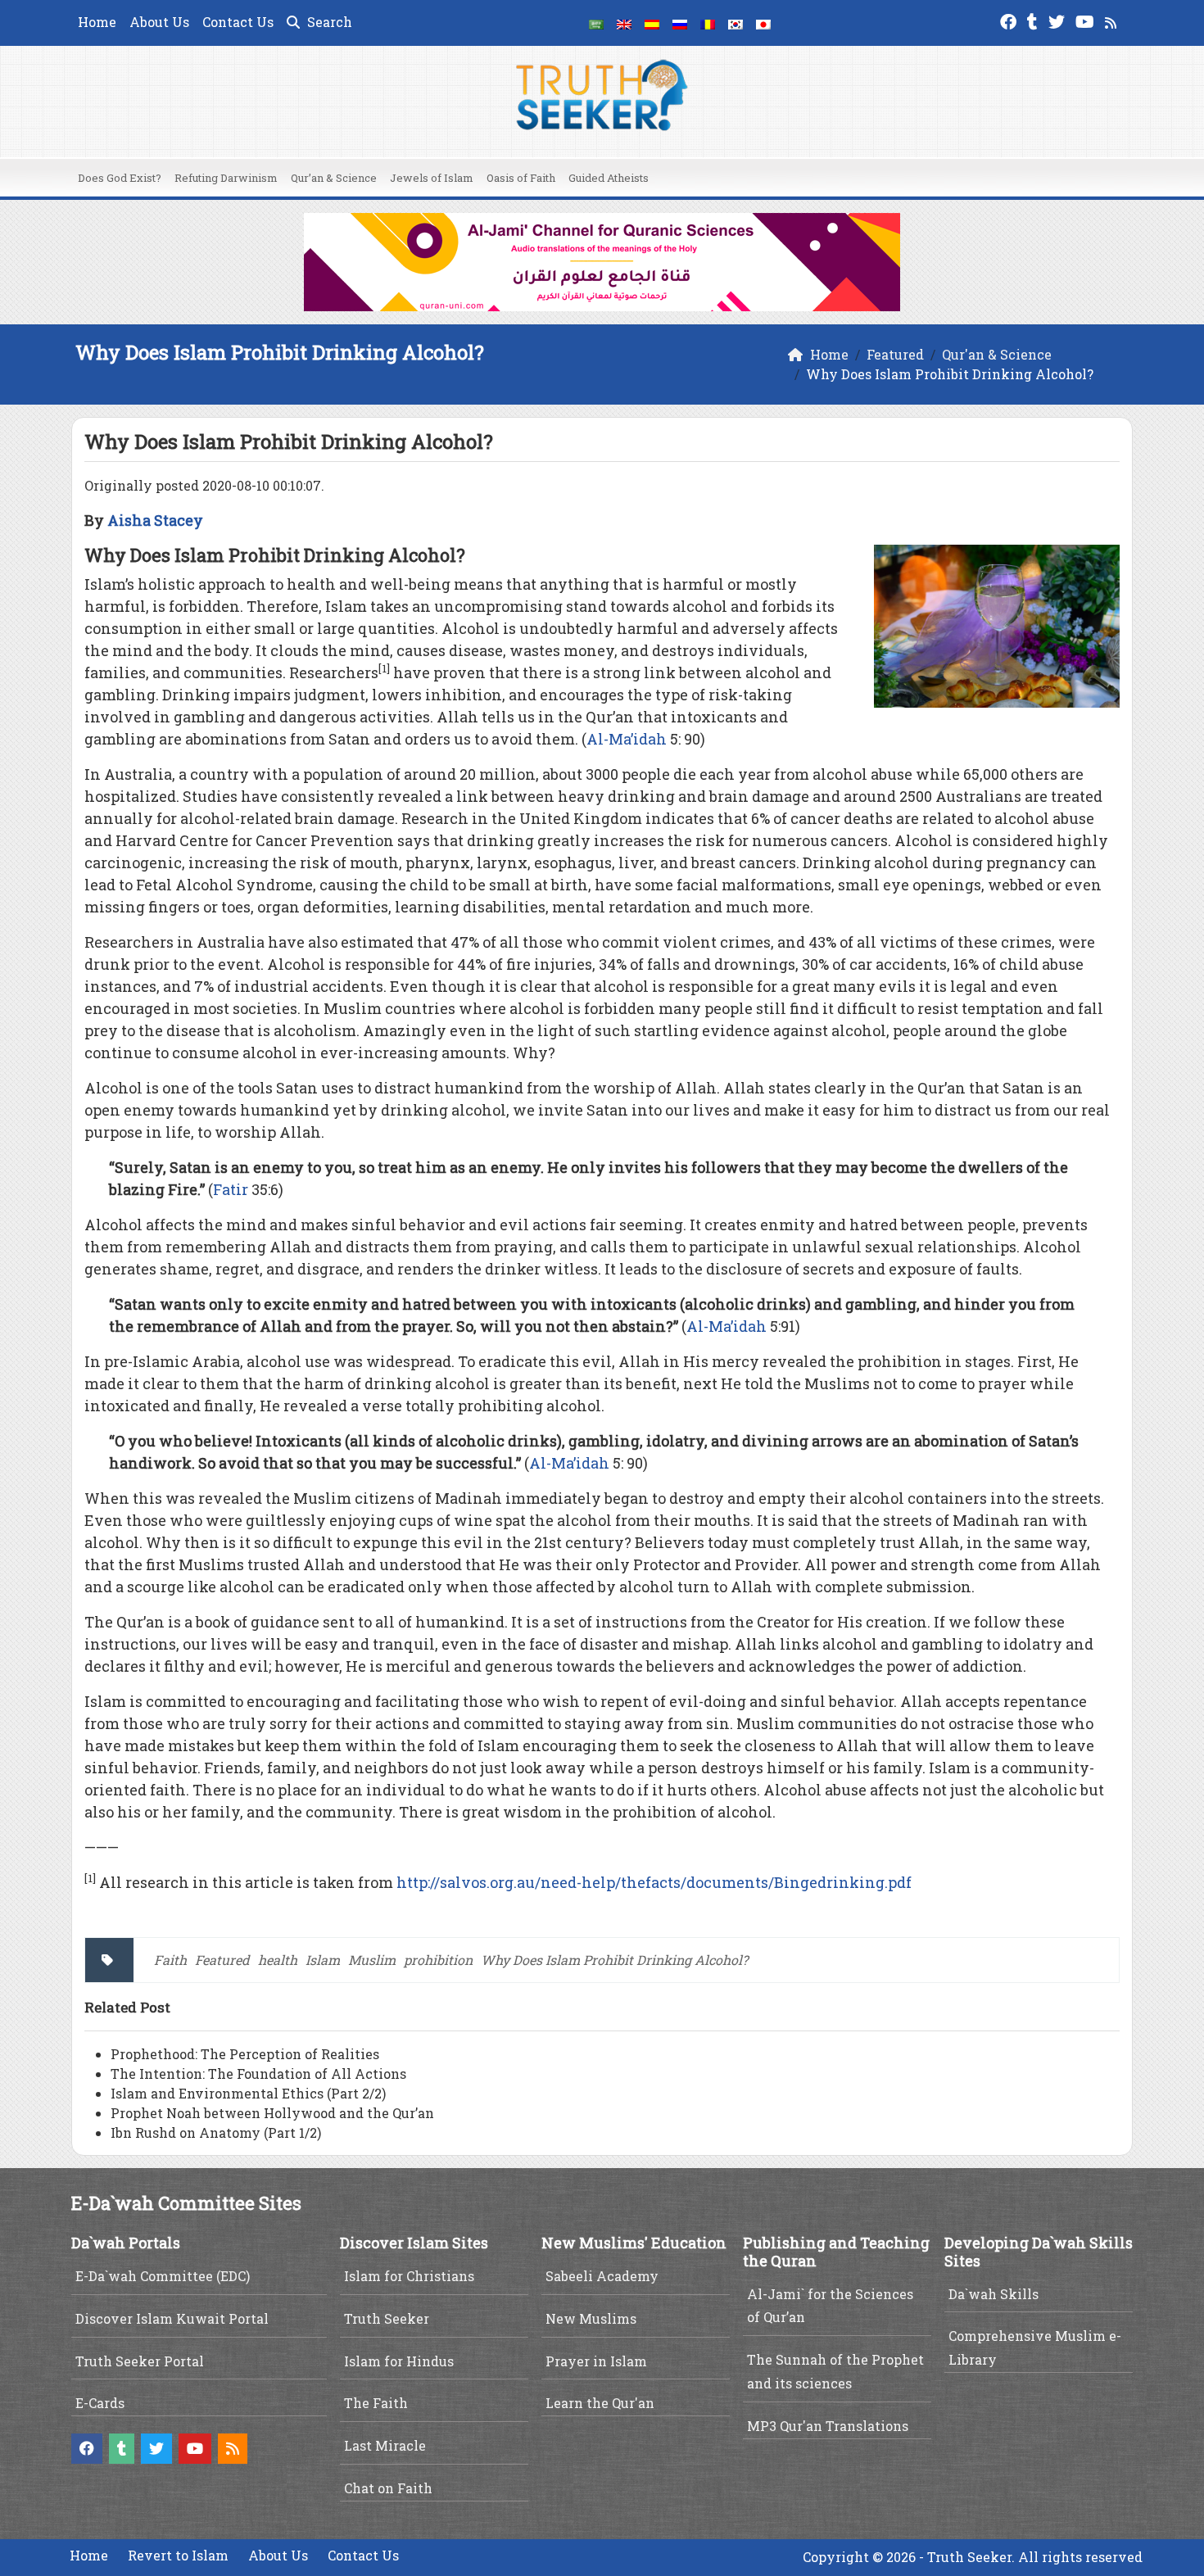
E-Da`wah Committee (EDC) (163, 2276)
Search (328, 22)
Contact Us (238, 22)
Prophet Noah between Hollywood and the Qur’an (272, 2113)
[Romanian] (708, 23)
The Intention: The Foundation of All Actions (258, 2073)
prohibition (438, 1960)
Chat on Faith (388, 2488)
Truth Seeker (387, 2318)
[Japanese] (763, 23)
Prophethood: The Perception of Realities (245, 2054)
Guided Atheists (609, 178)
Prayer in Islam (596, 2361)
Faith (170, 1960)
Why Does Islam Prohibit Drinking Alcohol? (614, 1960)
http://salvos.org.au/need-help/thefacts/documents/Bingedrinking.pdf (654, 1882)
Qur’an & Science (334, 178)
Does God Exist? (120, 178)
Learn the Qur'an (600, 2403)
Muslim (372, 1960)
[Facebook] (1010, 20)
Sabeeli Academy (602, 2276)
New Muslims (591, 2318)
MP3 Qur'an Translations (828, 2426)
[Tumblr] (1034, 20)
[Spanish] (652, 23)
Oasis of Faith (521, 178)
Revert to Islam (178, 2555)
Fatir (231, 1189)
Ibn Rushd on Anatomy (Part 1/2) (216, 2132)
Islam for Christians (409, 2276)
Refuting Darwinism (226, 178)
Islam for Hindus (399, 2361)
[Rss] (1113, 20)
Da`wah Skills (994, 2294)
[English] (624, 23)
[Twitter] (1059, 20)
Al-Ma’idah (627, 739)
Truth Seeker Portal (140, 2361)
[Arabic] (596, 23)
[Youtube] (1087, 20)
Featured (222, 1960)
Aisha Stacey (155, 520)
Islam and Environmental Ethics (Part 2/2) (248, 2093)
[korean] (736, 23)
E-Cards (100, 2403)
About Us (159, 22)
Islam (323, 1960)
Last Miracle (385, 2445)
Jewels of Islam (432, 178)
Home (97, 22)
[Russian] (680, 23)
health (278, 1960)
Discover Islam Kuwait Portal (172, 2318)
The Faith (376, 2403)
